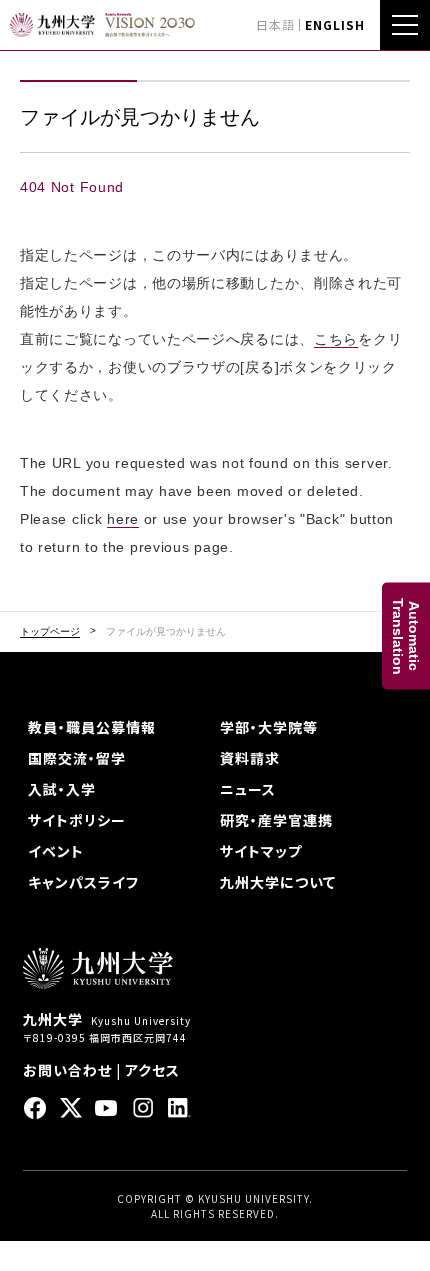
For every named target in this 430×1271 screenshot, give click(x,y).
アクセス (152, 1070)
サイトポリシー (77, 820)
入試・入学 (62, 789)
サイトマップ (261, 851)
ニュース (248, 789)
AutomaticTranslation (406, 635)
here (123, 519)
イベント (56, 851)
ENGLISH (335, 24)
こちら (336, 339)
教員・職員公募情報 (92, 727)
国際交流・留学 (77, 758)
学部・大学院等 (269, 727)
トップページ (50, 632)
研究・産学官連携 (276, 820)
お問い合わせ (67, 1070)
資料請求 (250, 758)
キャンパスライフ (83, 882)
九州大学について (278, 882)
